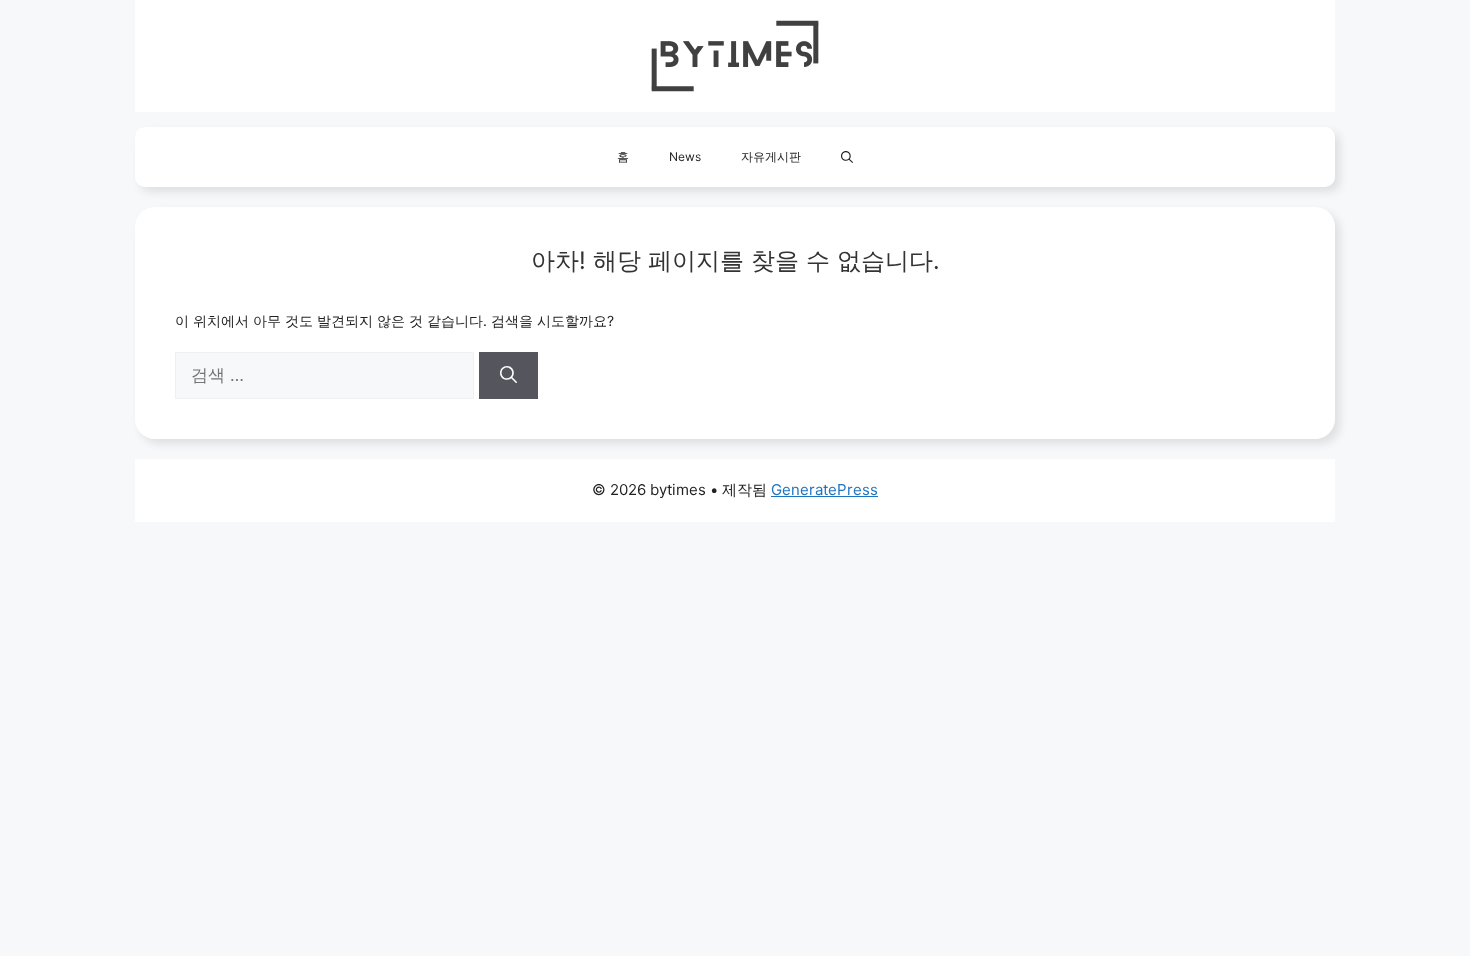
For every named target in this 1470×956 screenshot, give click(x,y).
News (685, 156)
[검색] (508, 376)
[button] (847, 157)
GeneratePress (824, 489)
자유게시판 (771, 156)
